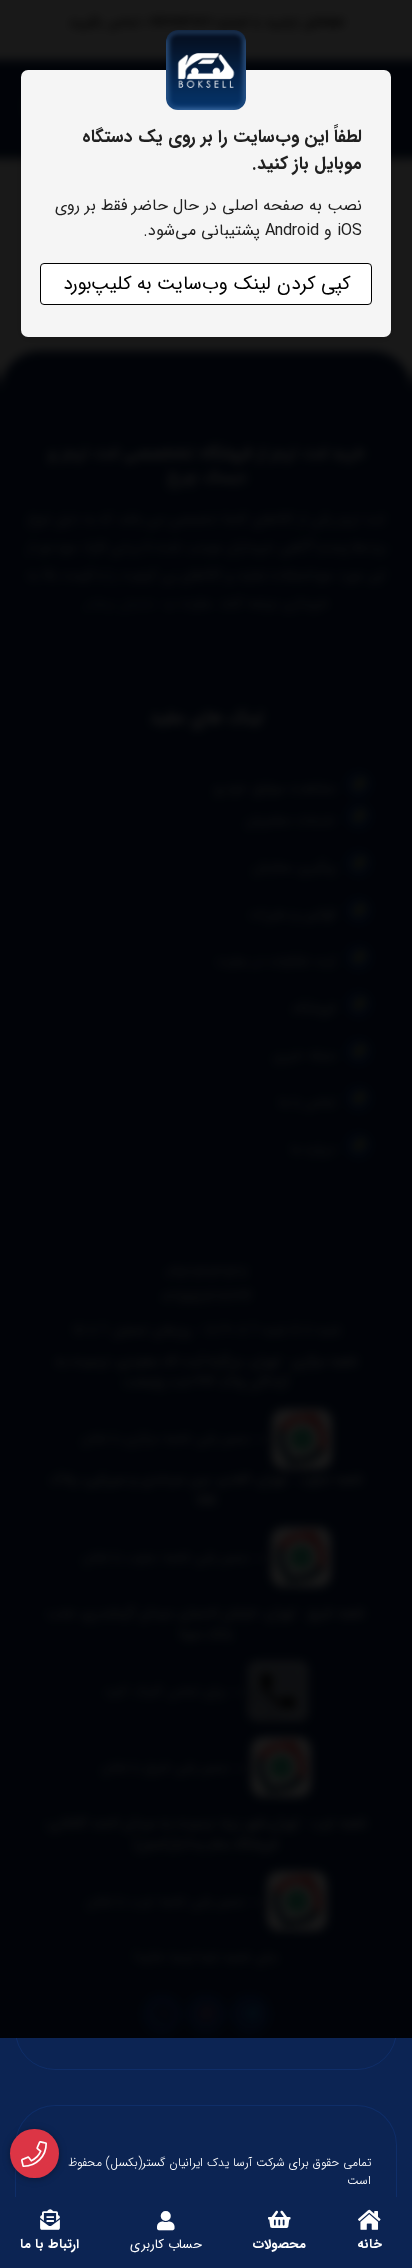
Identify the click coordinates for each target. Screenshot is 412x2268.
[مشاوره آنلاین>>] (34, 2154)
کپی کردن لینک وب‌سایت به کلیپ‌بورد (206, 284)
